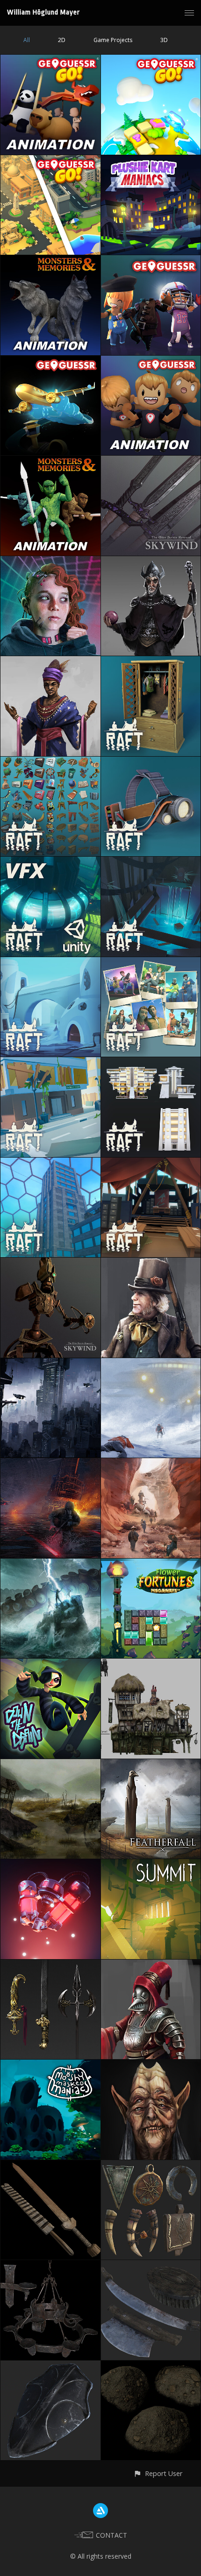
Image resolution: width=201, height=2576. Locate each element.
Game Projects (113, 40)
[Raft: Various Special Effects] (50, 862)
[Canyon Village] (151, 1463)
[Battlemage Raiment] (151, 1965)
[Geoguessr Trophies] (50, 361)
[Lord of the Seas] (50, 1564)
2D (62, 40)
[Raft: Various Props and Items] (151, 762)
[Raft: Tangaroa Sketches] (151, 1063)
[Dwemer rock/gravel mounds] (151, 2366)
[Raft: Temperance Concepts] (50, 962)
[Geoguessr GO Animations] (50, 60)
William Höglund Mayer (43, 12)
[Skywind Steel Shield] (50, 2366)
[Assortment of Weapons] (50, 1965)
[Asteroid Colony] (50, 1363)
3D (164, 40)
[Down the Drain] (50, 1664)
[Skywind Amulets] (151, 2165)
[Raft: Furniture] (151, 662)
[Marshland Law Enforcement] (151, 1263)
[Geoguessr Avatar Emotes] (151, 361)
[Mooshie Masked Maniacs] (50, 2065)
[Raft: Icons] (50, 762)
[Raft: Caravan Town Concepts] (151, 1163)
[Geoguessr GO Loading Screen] (151, 60)
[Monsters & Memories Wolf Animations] (50, 261)
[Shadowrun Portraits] (50, 562)
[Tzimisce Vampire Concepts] (151, 2065)
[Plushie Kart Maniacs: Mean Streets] (151, 161)
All (27, 40)
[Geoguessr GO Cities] (50, 161)
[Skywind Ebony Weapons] (151, 461)
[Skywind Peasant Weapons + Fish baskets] (50, 2165)
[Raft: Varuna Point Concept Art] (151, 862)
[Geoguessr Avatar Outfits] (151, 261)
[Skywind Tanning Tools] (151, 2265)
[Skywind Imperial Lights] (50, 2265)
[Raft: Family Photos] (151, 962)
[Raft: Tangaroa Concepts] (50, 1063)
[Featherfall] (151, 1764)
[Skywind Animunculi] (50, 1263)
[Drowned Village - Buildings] (151, 1664)
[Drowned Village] (50, 1764)
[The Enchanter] (50, 662)
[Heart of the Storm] (151, 1363)
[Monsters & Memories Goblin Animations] (50, 461)
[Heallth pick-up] (50, 1864)
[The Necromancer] (151, 562)
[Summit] (151, 1864)
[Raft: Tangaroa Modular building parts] (50, 1163)
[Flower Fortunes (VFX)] (151, 1564)
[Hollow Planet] (50, 1463)
